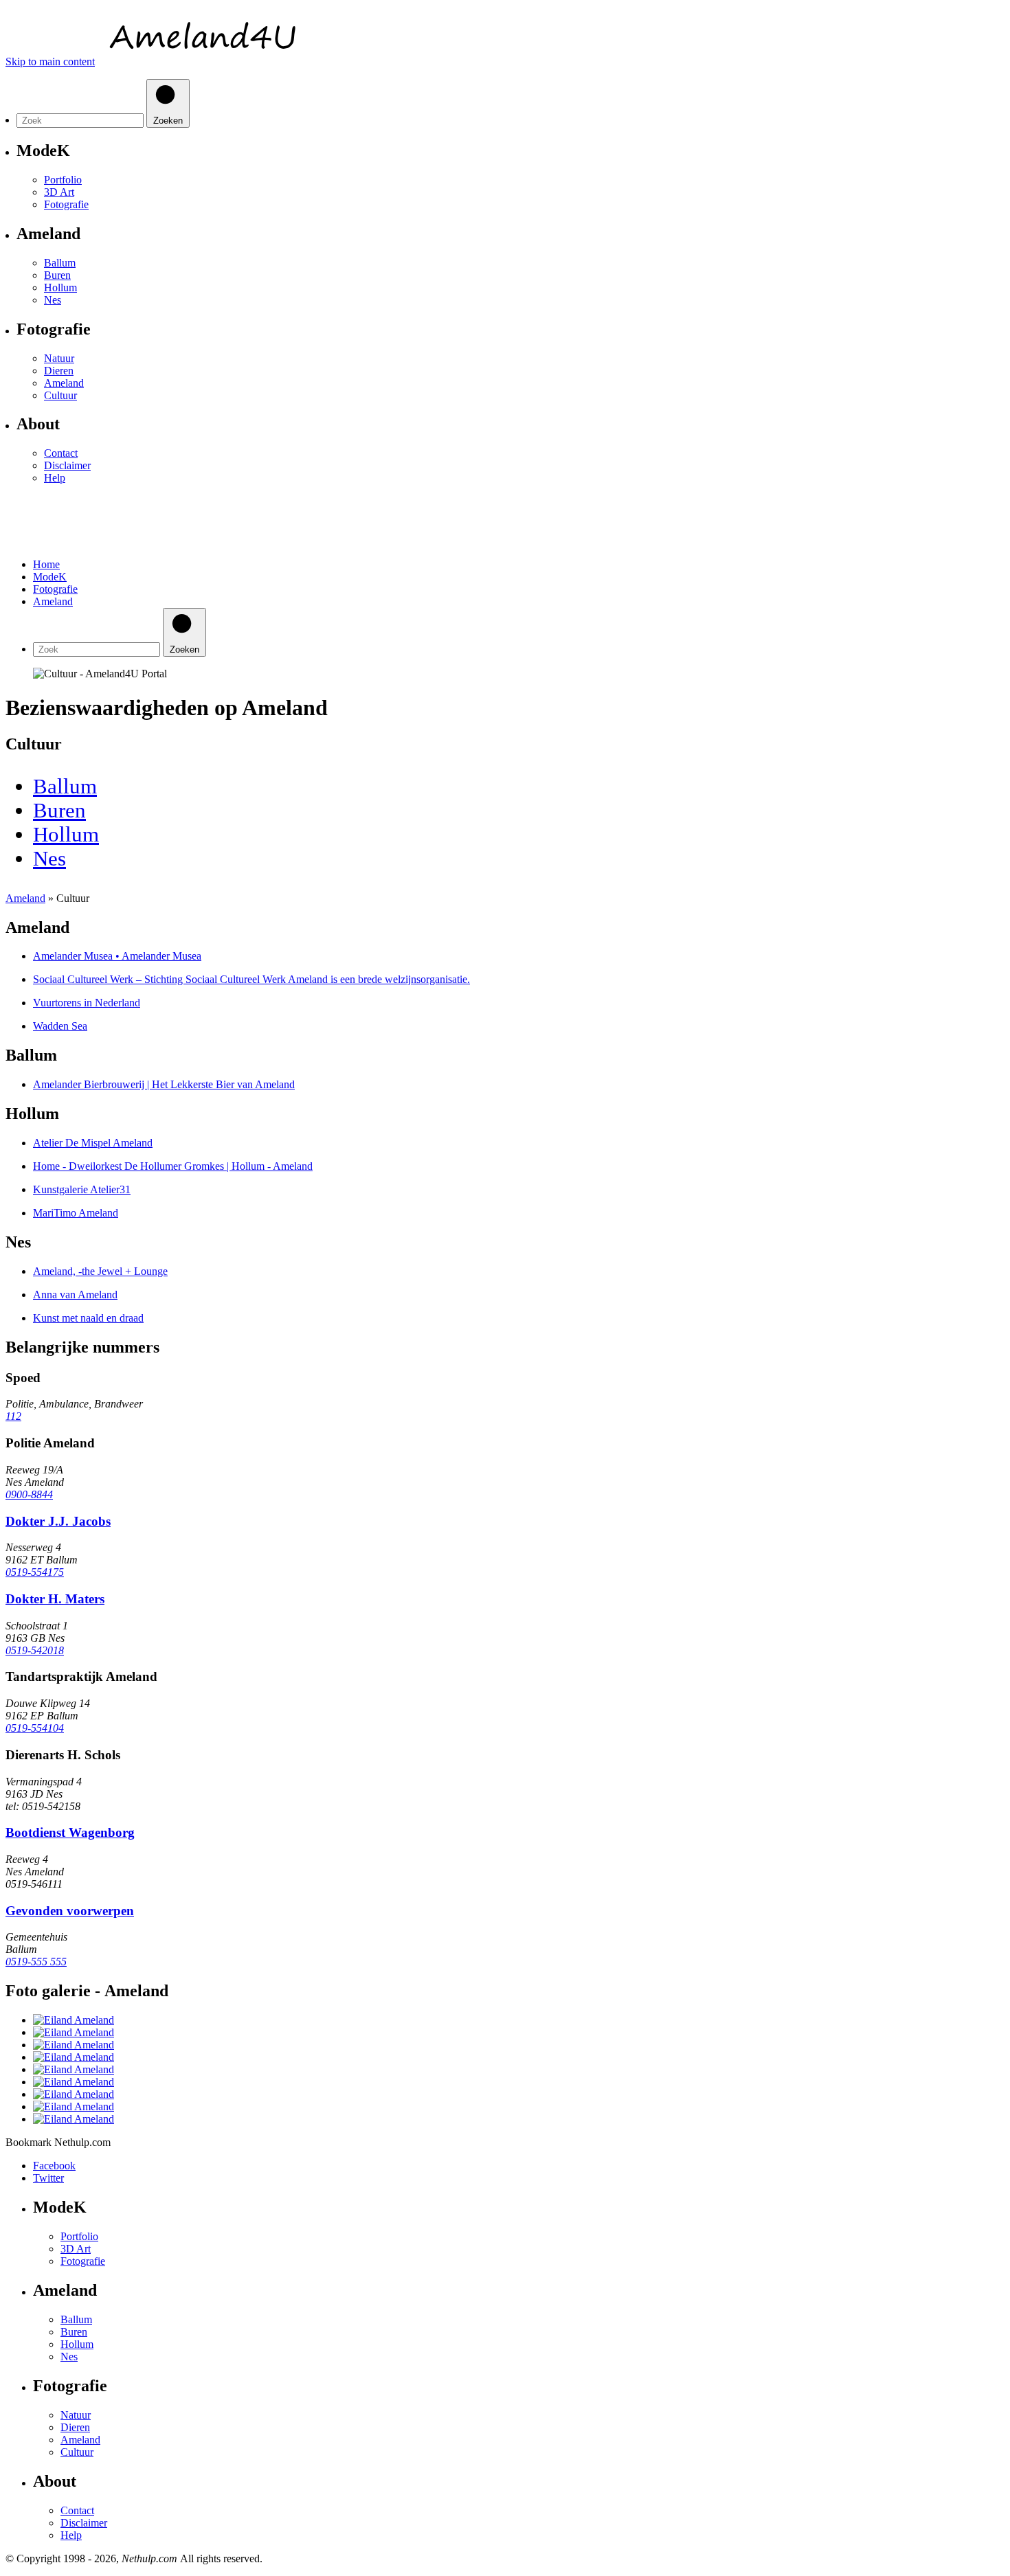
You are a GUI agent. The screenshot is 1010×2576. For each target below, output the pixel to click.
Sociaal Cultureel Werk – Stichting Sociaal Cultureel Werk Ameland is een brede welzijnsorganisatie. (251, 979)
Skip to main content (50, 61)
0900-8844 (29, 1494)
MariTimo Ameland (76, 1213)
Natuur (76, 2415)
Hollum (77, 2344)
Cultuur (77, 2452)
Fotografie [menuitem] (66, 204)
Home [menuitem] (46, 564)
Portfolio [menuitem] (63, 180)
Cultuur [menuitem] (60, 395)
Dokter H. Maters (55, 1599)
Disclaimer (67, 465)
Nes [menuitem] (53, 300)
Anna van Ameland (75, 1295)
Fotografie (83, 2261)
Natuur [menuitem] (59, 358)
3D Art (76, 2249)
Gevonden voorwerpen (70, 1911)
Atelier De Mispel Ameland (93, 1143)
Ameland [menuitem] (64, 383)
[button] (21, 515)
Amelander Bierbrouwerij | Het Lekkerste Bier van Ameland (164, 1084)
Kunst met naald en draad (88, 1318)
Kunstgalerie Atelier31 (82, 1189)
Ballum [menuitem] (60, 263)
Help (55, 478)
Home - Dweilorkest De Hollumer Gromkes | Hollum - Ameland (173, 1166)
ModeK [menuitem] (50, 577)
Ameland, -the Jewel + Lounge (100, 1271)
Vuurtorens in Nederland (87, 1003)
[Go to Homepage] (197, 61)
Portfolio (79, 2236)
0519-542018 (35, 1650)
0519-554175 (35, 1572)
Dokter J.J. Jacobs (58, 1521)
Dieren (75, 2427)
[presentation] (98, 649)
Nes (69, 2357)
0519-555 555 (36, 1962)
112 (13, 1416)
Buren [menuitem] (57, 275)
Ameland (80, 2440)
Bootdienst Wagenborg (70, 1832)
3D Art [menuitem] (59, 192)
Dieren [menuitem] (59, 371)
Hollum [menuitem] (60, 287)
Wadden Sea (60, 1026)
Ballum (76, 2319)
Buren (74, 2332)
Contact (61, 453)
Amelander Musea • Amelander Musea (117, 956)
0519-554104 (35, 1728)
